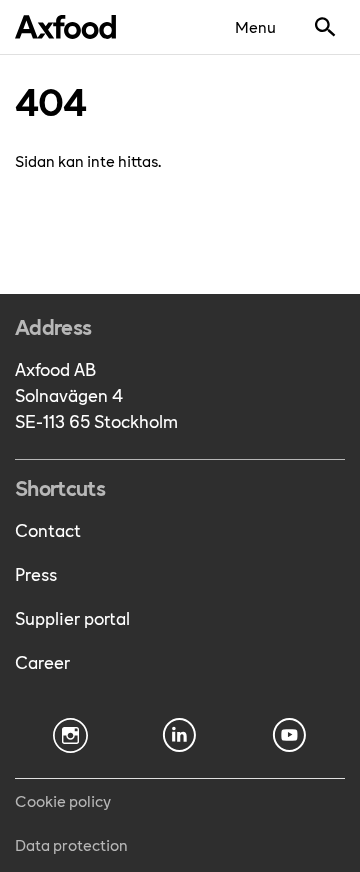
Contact (48, 529)
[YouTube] (290, 735)
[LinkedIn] (180, 735)
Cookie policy (63, 800)
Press (36, 573)
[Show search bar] (325, 27)
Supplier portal (72, 617)
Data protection (71, 844)
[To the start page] (65, 27)
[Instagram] (70, 735)
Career (42, 661)
